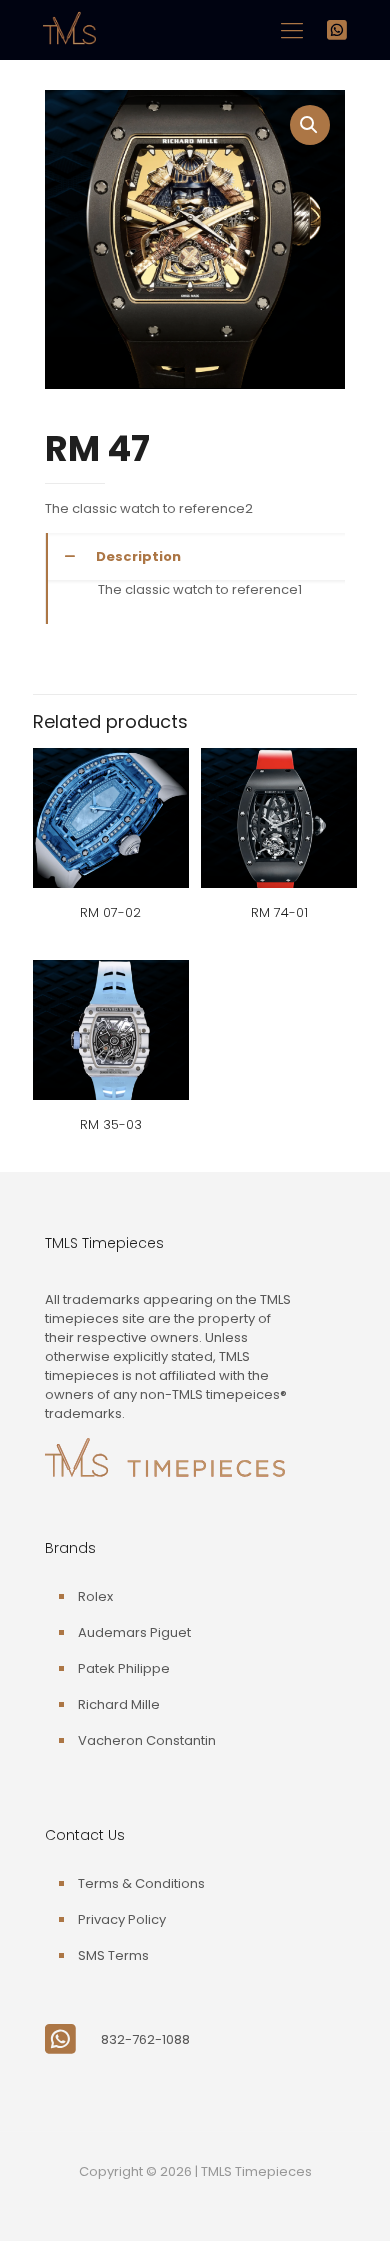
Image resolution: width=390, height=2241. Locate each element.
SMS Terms (113, 1955)
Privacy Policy (122, 1919)
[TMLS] (69, 43)
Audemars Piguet (134, 1632)
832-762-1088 (145, 2039)
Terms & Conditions (141, 1883)
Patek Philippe (124, 1668)
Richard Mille (119, 1704)
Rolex (95, 1596)
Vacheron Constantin (147, 1740)
